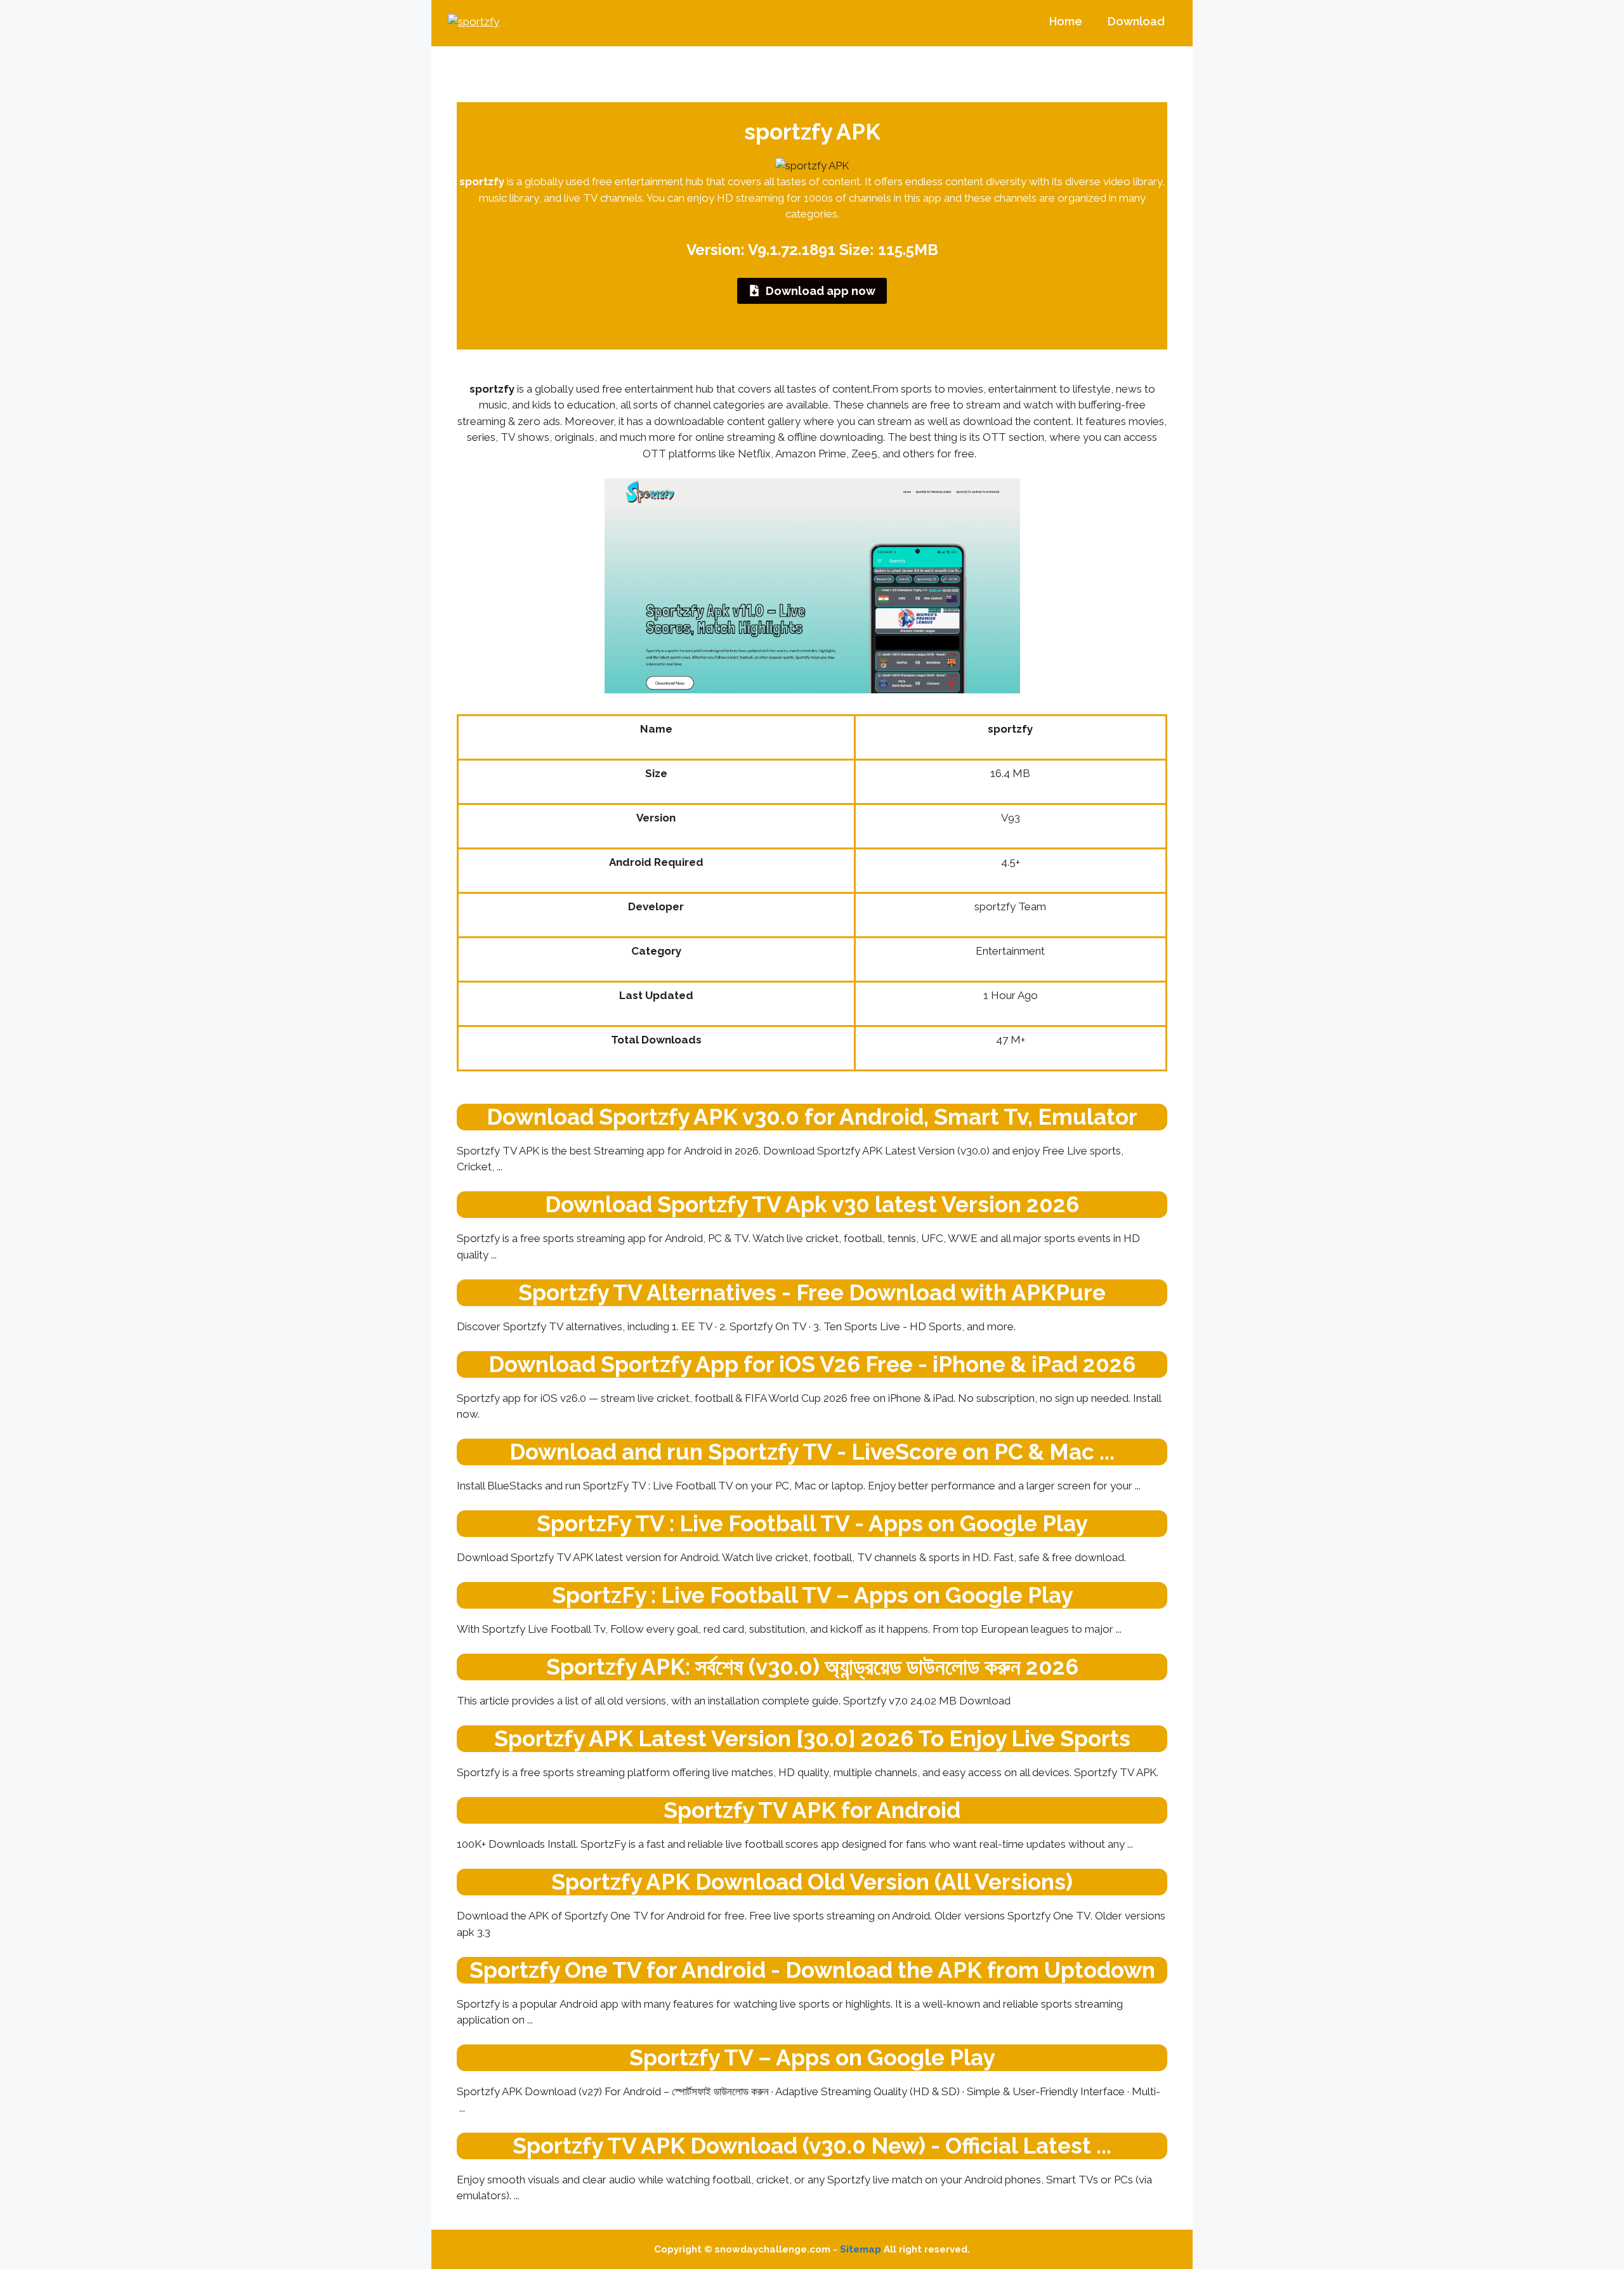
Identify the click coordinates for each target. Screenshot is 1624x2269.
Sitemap (861, 2249)
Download (1136, 21)
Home (1066, 21)
